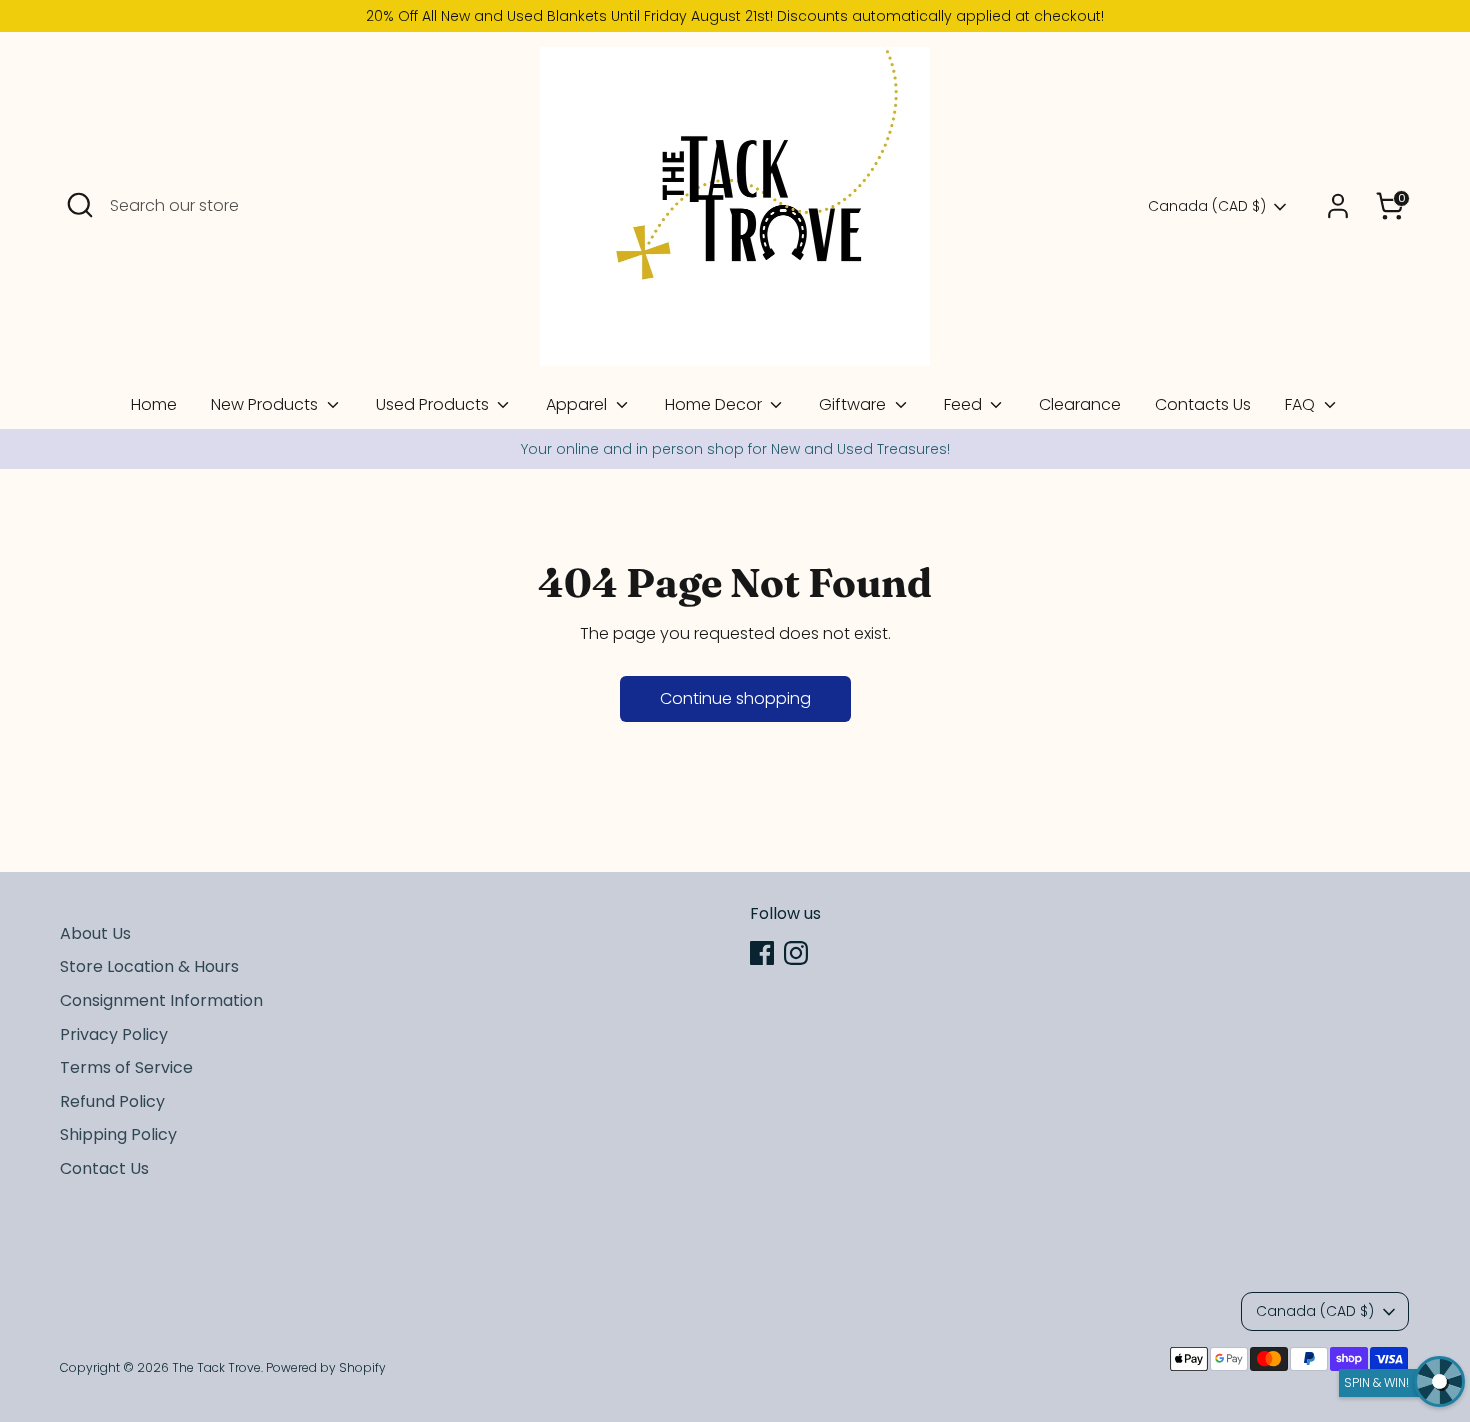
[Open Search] (80, 205)
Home (154, 404)
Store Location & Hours (149, 966)
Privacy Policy (114, 1034)
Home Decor (715, 404)
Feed (965, 404)
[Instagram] (796, 953)
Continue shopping (735, 698)
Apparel (578, 404)
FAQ (1302, 404)
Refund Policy (112, 1101)
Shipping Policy (118, 1134)
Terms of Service (126, 1067)
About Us (95, 933)
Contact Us (104, 1168)
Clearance (1080, 404)
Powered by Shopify (326, 1367)
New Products (266, 404)
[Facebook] (762, 953)
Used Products (434, 404)
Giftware (854, 404)
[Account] (1338, 206)
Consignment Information (161, 1000)
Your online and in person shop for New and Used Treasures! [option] (735, 449)
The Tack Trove (216, 1367)
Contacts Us (1203, 404)
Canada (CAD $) (1207, 206)
